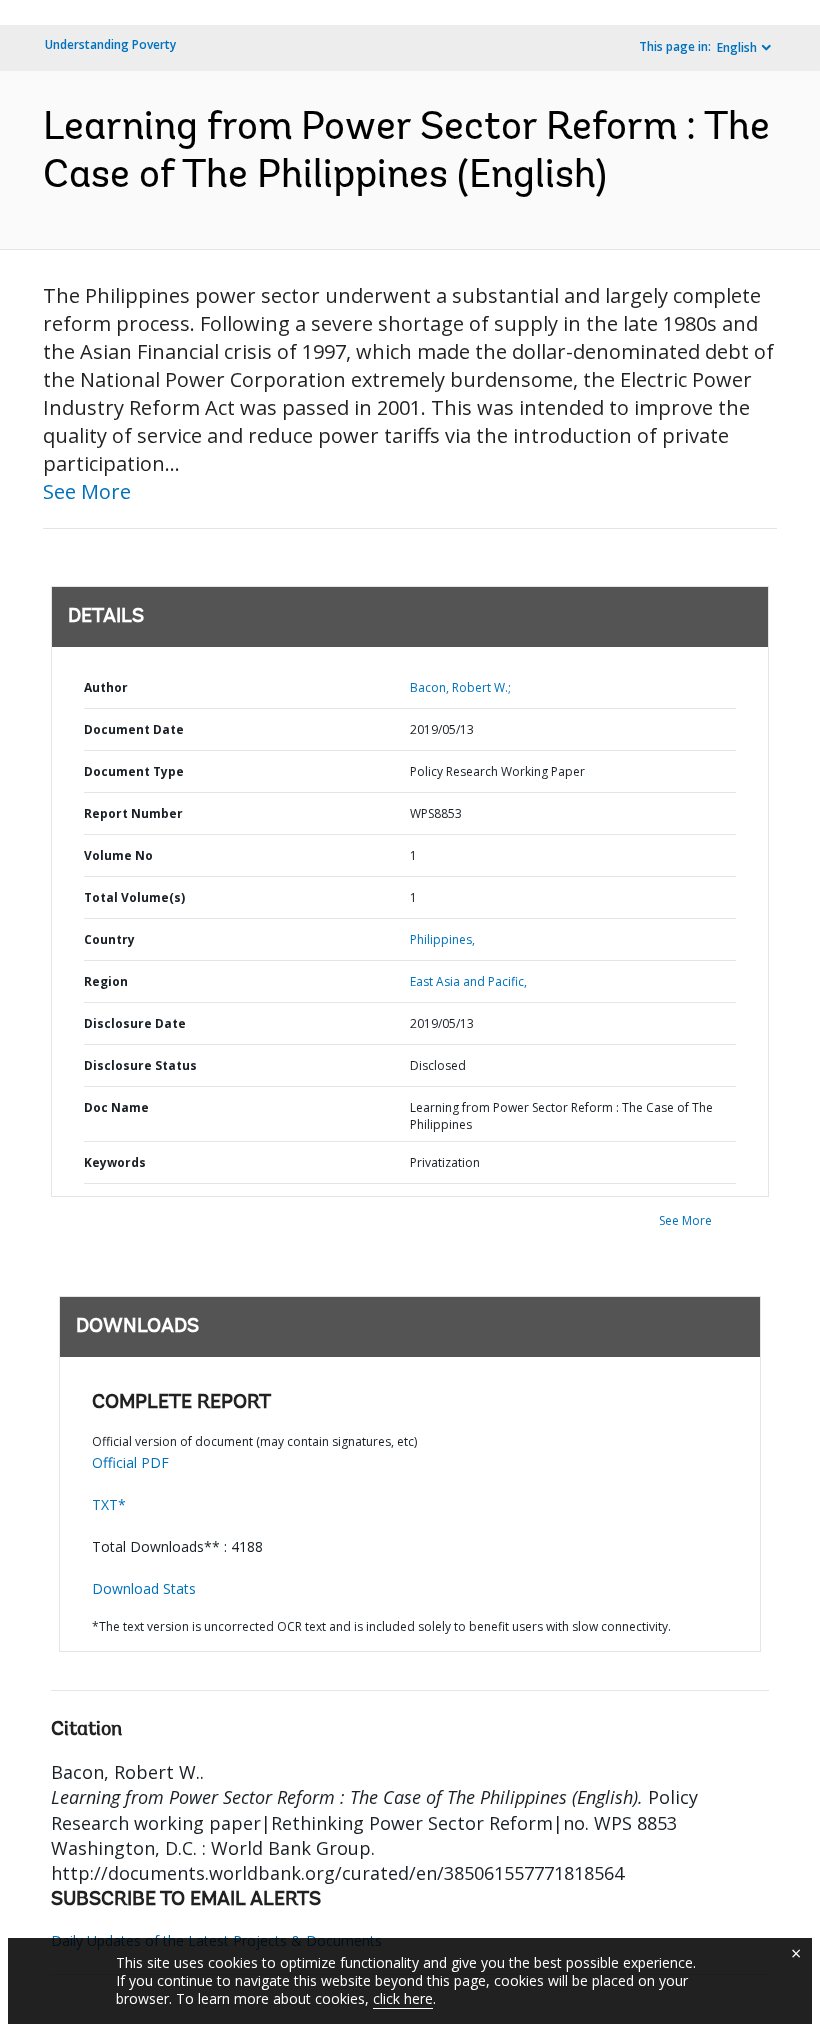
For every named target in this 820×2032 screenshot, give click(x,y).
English (737, 47)
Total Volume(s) (134, 897)
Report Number (133, 813)
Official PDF (130, 1462)
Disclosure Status (140, 1065)
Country (109, 939)
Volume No (118, 855)
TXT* (109, 1504)
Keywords (115, 1162)
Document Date (134, 729)
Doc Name (116, 1107)
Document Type (134, 771)
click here (403, 1998)
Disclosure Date (135, 1023)
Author (106, 687)
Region (106, 981)
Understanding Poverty (110, 44)
